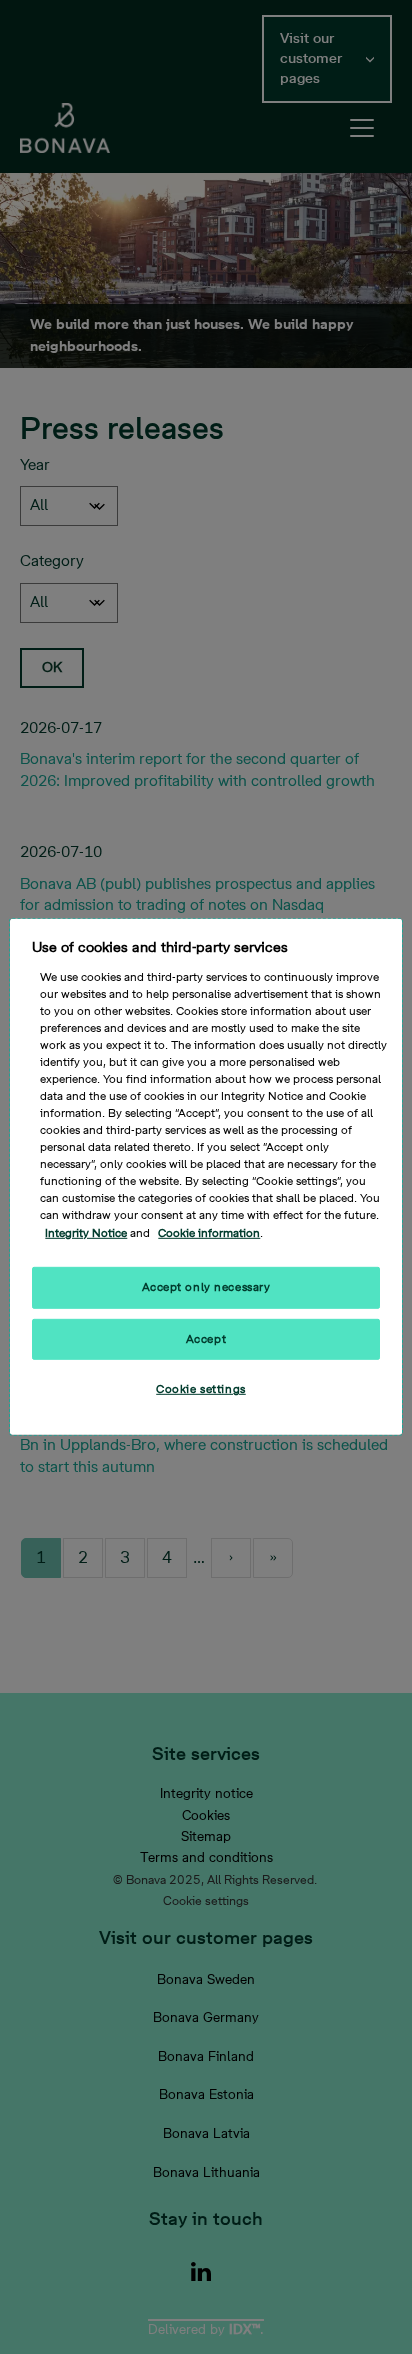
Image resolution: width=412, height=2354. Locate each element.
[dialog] (205, 1177)
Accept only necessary (206, 1286)
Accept (206, 1338)
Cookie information (209, 1232)
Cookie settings (201, 1389)
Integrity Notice (86, 1232)
